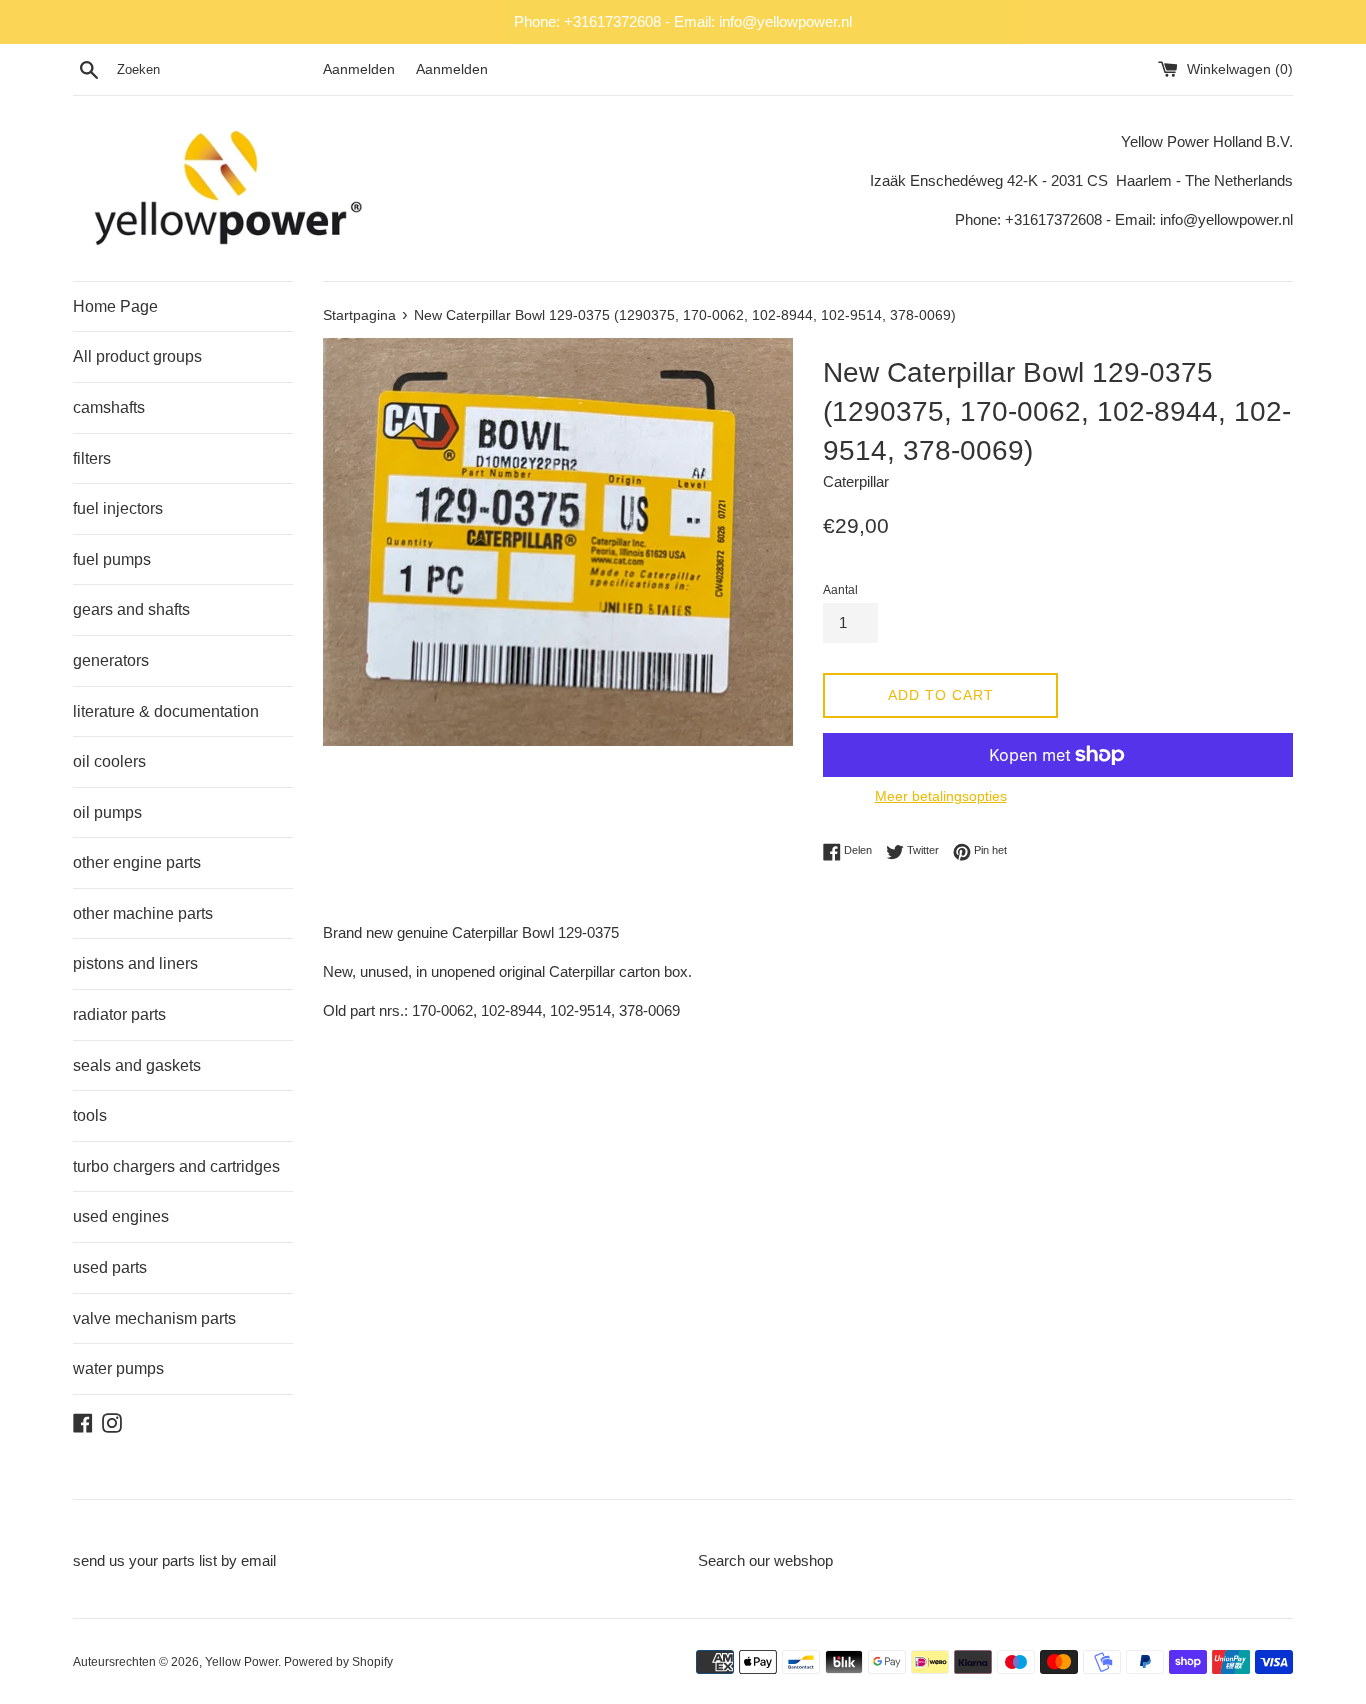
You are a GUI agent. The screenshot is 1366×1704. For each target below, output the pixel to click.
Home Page (115, 306)
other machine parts (143, 913)
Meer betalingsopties (941, 796)
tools (90, 1115)
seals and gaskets (137, 1065)
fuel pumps (112, 559)
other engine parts (137, 862)
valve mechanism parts (154, 1318)
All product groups (137, 356)
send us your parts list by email (174, 1560)
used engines (121, 1216)
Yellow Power (241, 1662)
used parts (110, 1267)
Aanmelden (359, 69)
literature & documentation (166, 711)
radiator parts (119, 1014)
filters (92, 458)
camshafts (109, 407)
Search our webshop (765, 1560)
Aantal (840, 590)
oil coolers (109, 761)
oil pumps (107, 812)
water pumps (118, 1368)
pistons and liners (135, 963)
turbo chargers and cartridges (176, 1166)
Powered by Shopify (338, 1662)
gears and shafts (131, 609)
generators (111, 660)
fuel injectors (118, 508)
